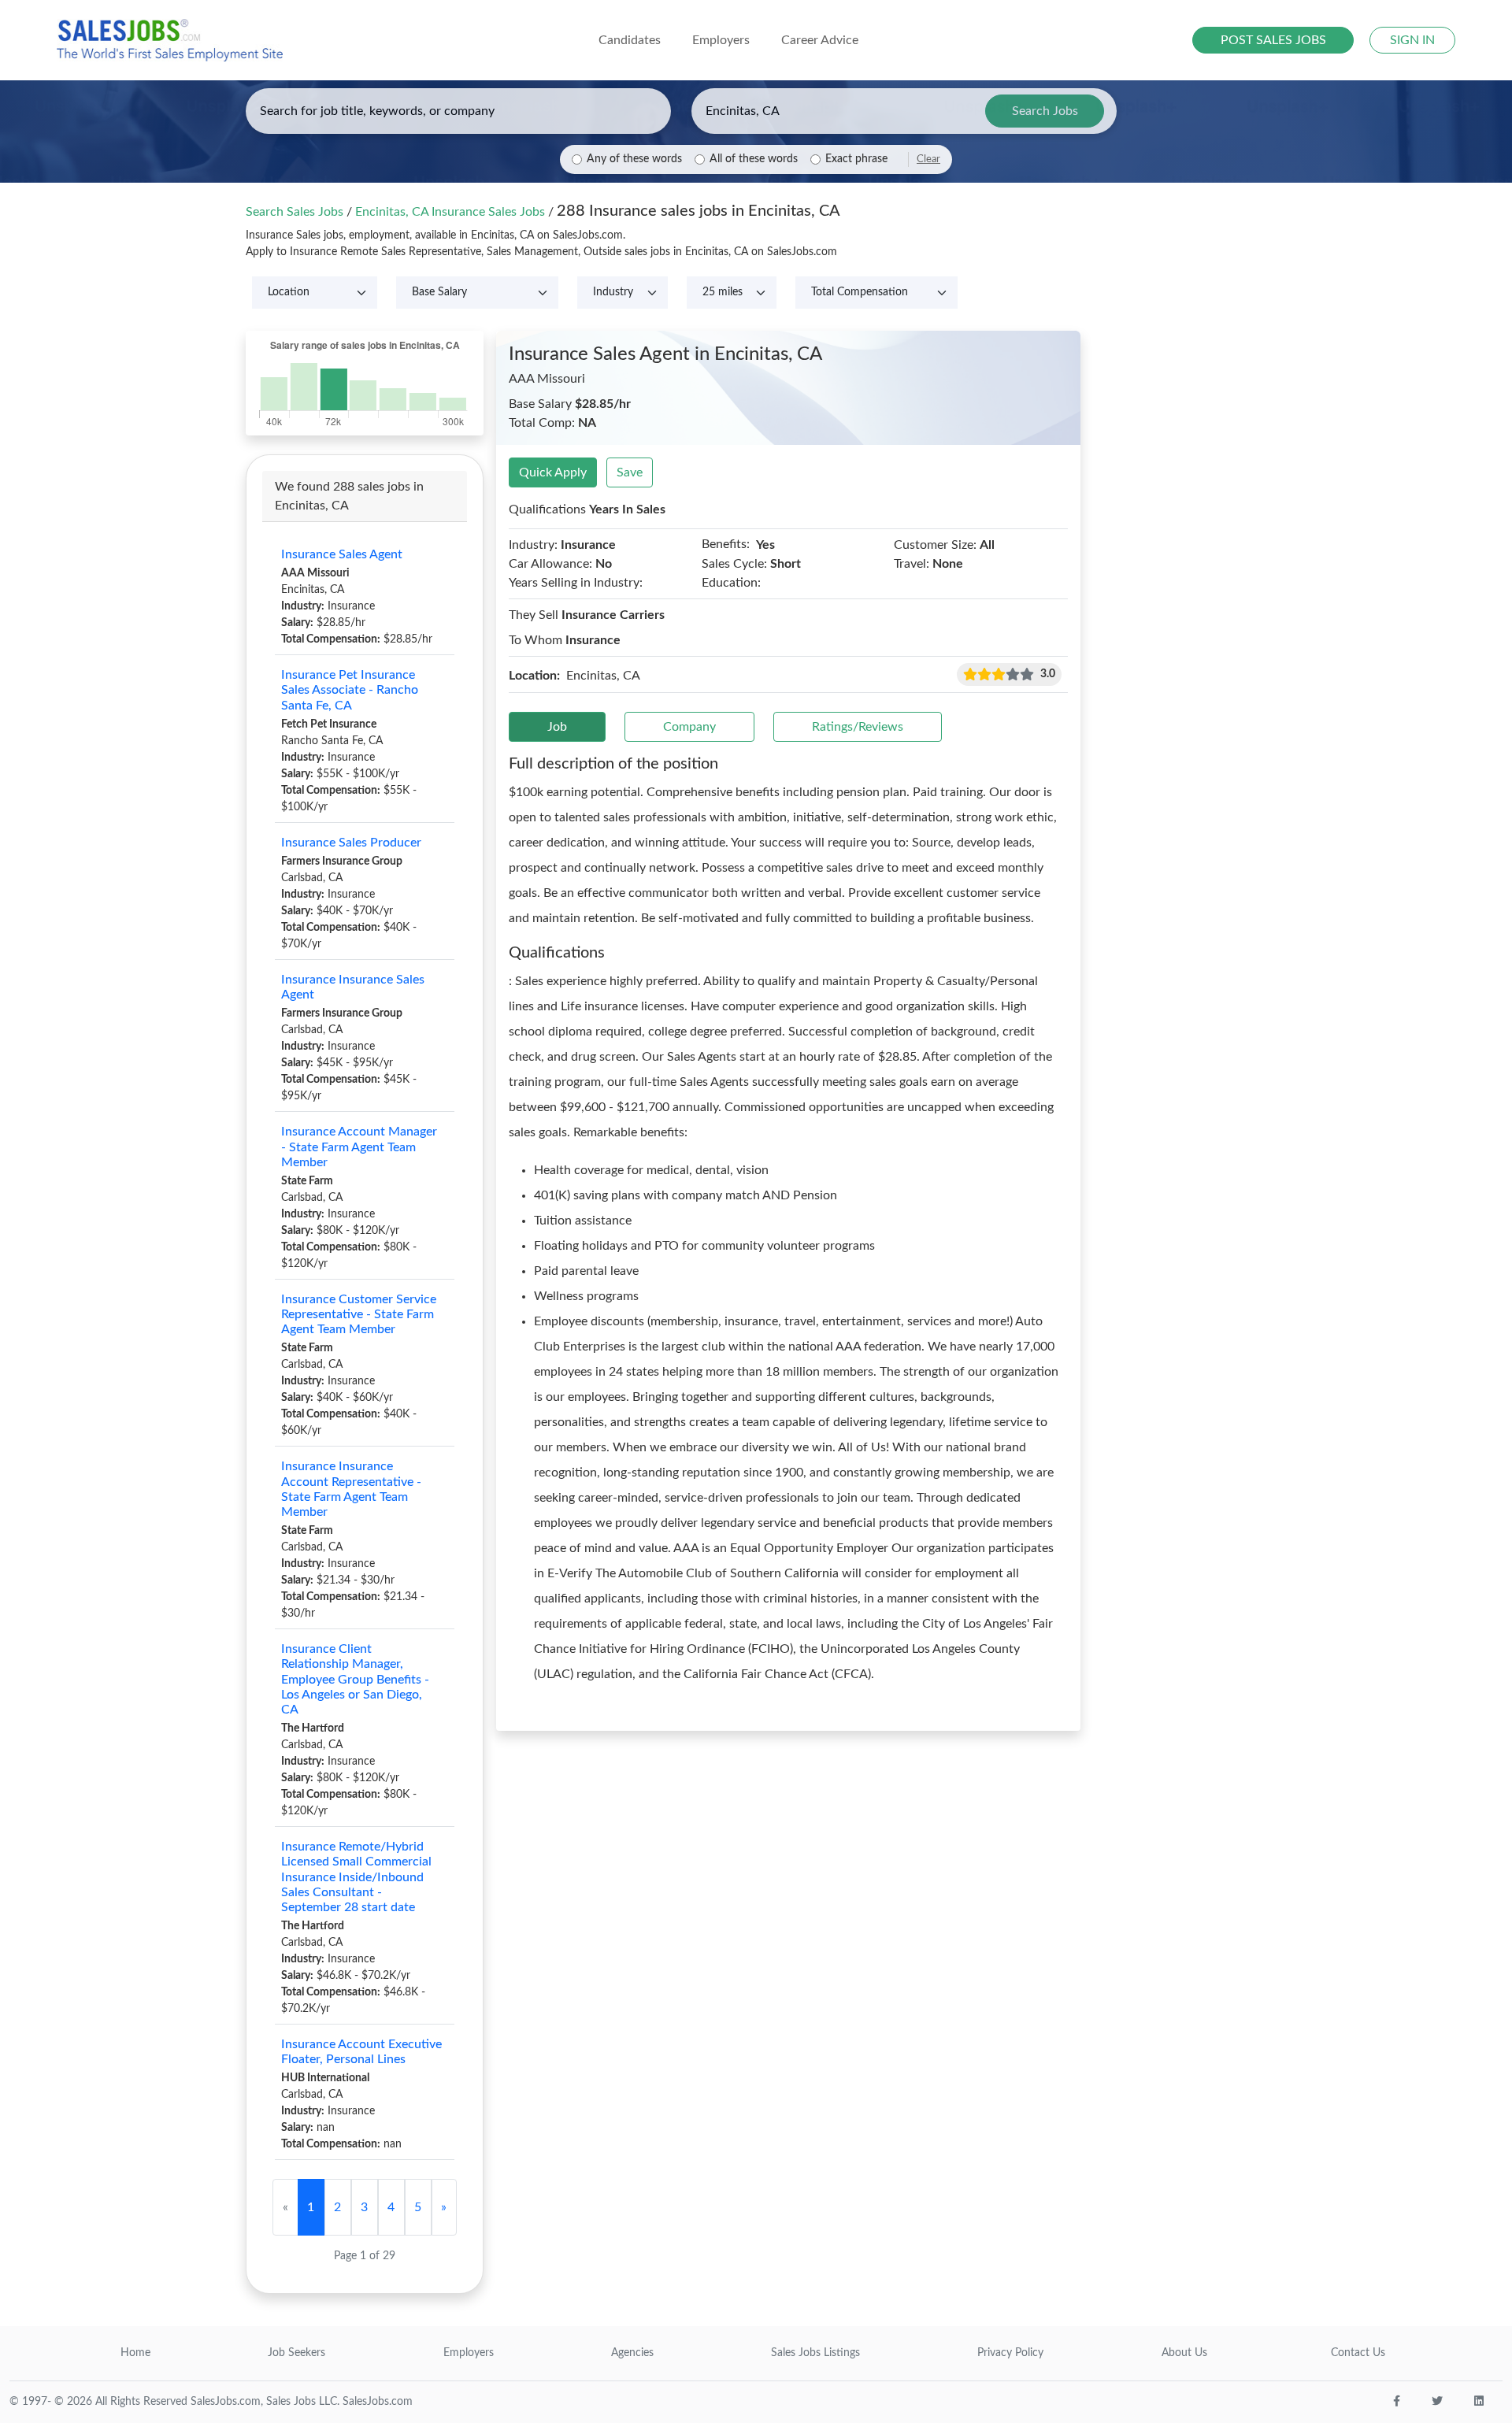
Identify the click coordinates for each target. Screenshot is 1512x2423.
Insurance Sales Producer (351, 843)
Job (557, 727)
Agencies (632, 2353)
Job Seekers (296, 2353)
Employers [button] (721, 40)
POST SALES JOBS (1273, 40)
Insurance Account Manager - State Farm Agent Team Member (359, 1147)
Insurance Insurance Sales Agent (353, 987)
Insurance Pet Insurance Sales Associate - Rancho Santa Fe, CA (350, 690)
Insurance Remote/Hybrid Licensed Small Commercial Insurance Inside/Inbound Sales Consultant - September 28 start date (356, 1877)
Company (689, 727)
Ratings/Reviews (858, 727)
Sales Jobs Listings (815, 2353)
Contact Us (1358, 2353)
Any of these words (634, 159)
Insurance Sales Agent (342, 554)
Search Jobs (1045, 111)
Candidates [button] (630, 40)
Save (630, 472)
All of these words (754, 159)
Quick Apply (553, 472)
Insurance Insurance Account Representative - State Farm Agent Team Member (351, 1489)
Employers (469, 2353)
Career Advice (820, 40)
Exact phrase (856, 159)
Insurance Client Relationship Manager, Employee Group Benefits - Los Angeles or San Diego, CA (355, 1679)
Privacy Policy (1010, 2353)
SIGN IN (1412, 40)
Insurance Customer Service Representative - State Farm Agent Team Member (359, 1314)
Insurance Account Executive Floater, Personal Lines (361, 2052)
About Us (1184, 2353)
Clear (928, 159)
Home (135, 2353)
